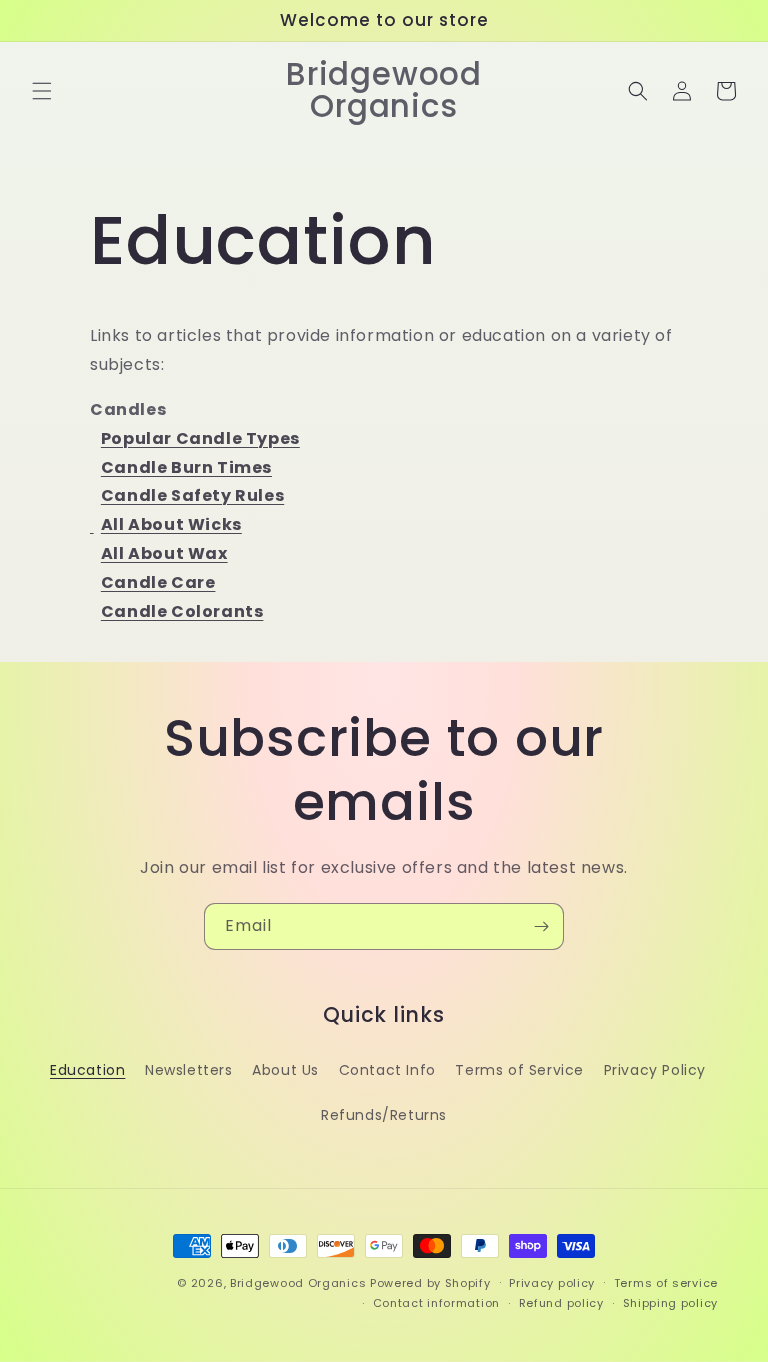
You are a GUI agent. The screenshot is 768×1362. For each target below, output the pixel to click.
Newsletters (189, 1070)
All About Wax (164, 553)
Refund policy (561, 1303)
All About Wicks (171, 524)
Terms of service (666, 1283)
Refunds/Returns (384, 1115)
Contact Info (387, 1070)
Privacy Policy (655, 1070)
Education (87, 1070)
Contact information (436, 1303)
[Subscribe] (541, 926)
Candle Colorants (182, 611)
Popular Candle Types (200, 438)
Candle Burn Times (186, 467)
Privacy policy (552, 1283)
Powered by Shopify (430, 1283)
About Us (285, 1070)
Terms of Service (519, 1070)
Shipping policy (671, 1303)
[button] (42, 91)
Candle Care (158, 582)
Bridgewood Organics (298, 1283)
